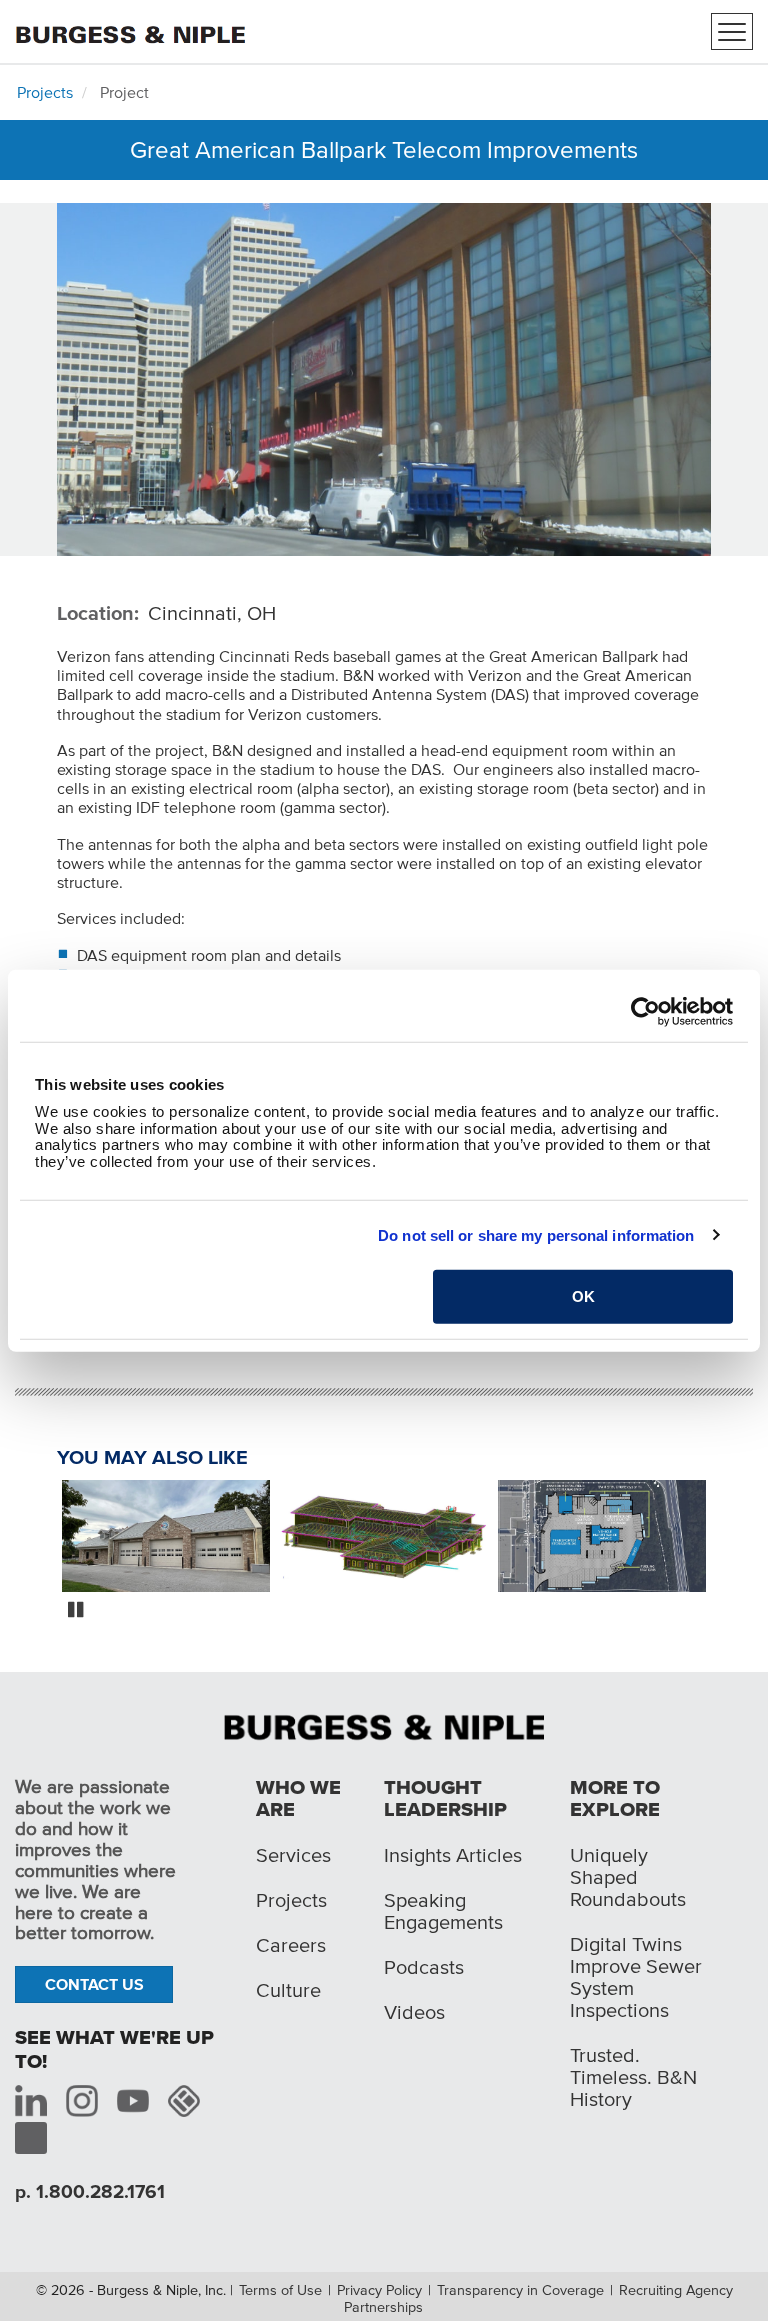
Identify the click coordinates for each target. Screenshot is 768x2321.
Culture (288, 1990)
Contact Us (94, 1984)
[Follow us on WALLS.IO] (184, 2101)
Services (293, 1855)
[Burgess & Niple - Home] (130, 29)
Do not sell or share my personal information (536, 1234)
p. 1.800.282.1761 (90, 2191)
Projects (45, 92)
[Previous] (42, 1538)
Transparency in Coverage (520, 2290)
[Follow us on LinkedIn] (31, 2101)
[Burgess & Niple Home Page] (384, 1725)
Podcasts (424, 1967)
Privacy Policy (379, 2290)
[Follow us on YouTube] (133, 2101)
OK (583, 1296)
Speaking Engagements (443, 1911)
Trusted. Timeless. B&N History (633, 2077)
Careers (291, 1945)
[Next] (726, 1538)
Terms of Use (280, 2290)
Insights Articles (453, 1855)
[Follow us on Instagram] (82, 2101)
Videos (414, 2012)
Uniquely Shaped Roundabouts (628, 1877)
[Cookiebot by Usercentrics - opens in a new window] (645, 1011)
